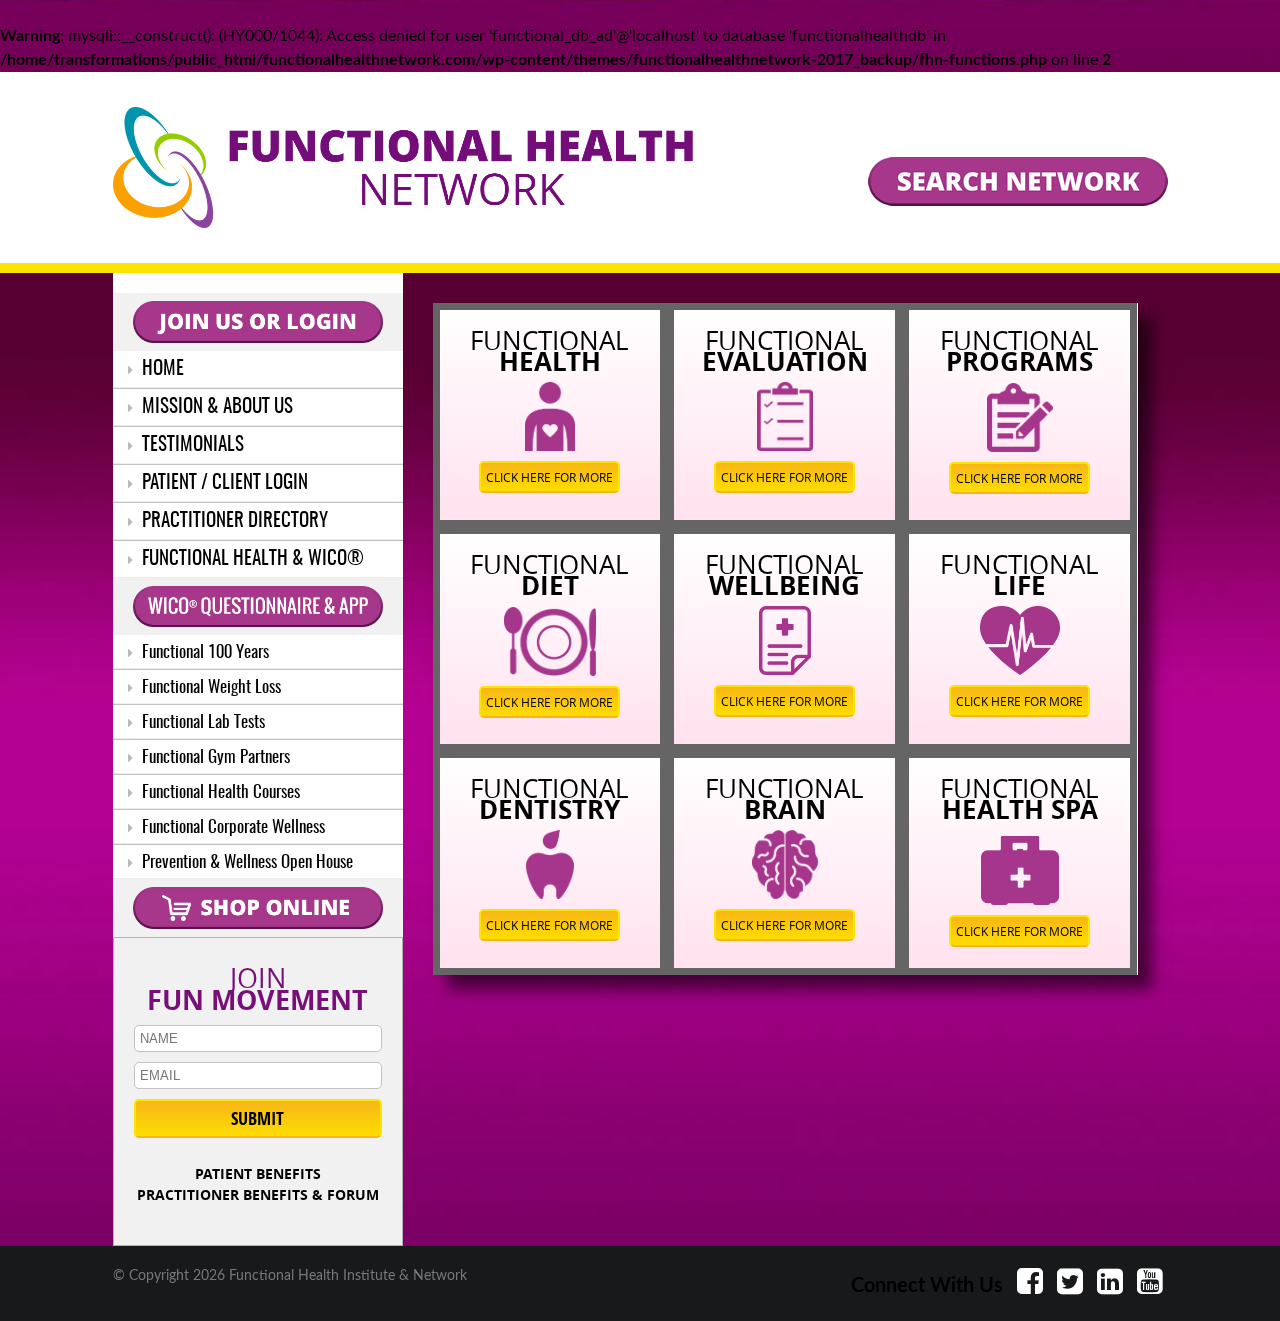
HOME (161, 369)
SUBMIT (257, 1118)
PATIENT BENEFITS (258, 1173)
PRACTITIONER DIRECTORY (233, 521)
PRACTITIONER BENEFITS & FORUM (258, 1194)
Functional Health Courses (219, 792)
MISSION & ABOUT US (215, 407)
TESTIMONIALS (191, 445)
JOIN (257, 985)
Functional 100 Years (203, 652)
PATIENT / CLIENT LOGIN (223, 483)
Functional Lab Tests (201, 722)
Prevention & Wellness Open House (245, 862)
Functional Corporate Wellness (231, 827)
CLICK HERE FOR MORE (549, 477)
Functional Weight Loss (209, 687)
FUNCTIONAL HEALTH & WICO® (251, 559)
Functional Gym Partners (214, 757)
